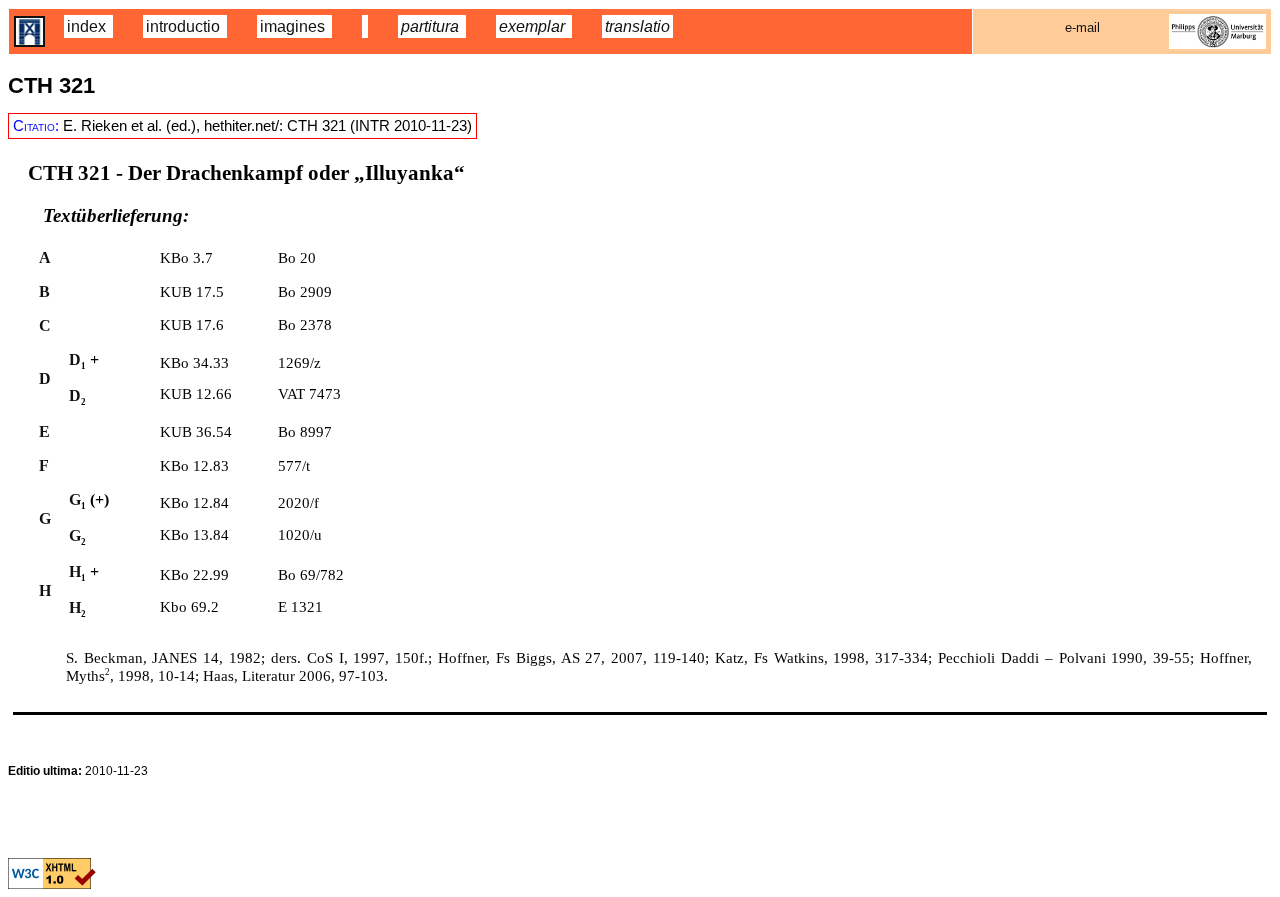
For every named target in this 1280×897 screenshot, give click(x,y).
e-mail (1082, 27)
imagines (294, 26)
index (88, 26)
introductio (185, 26)
